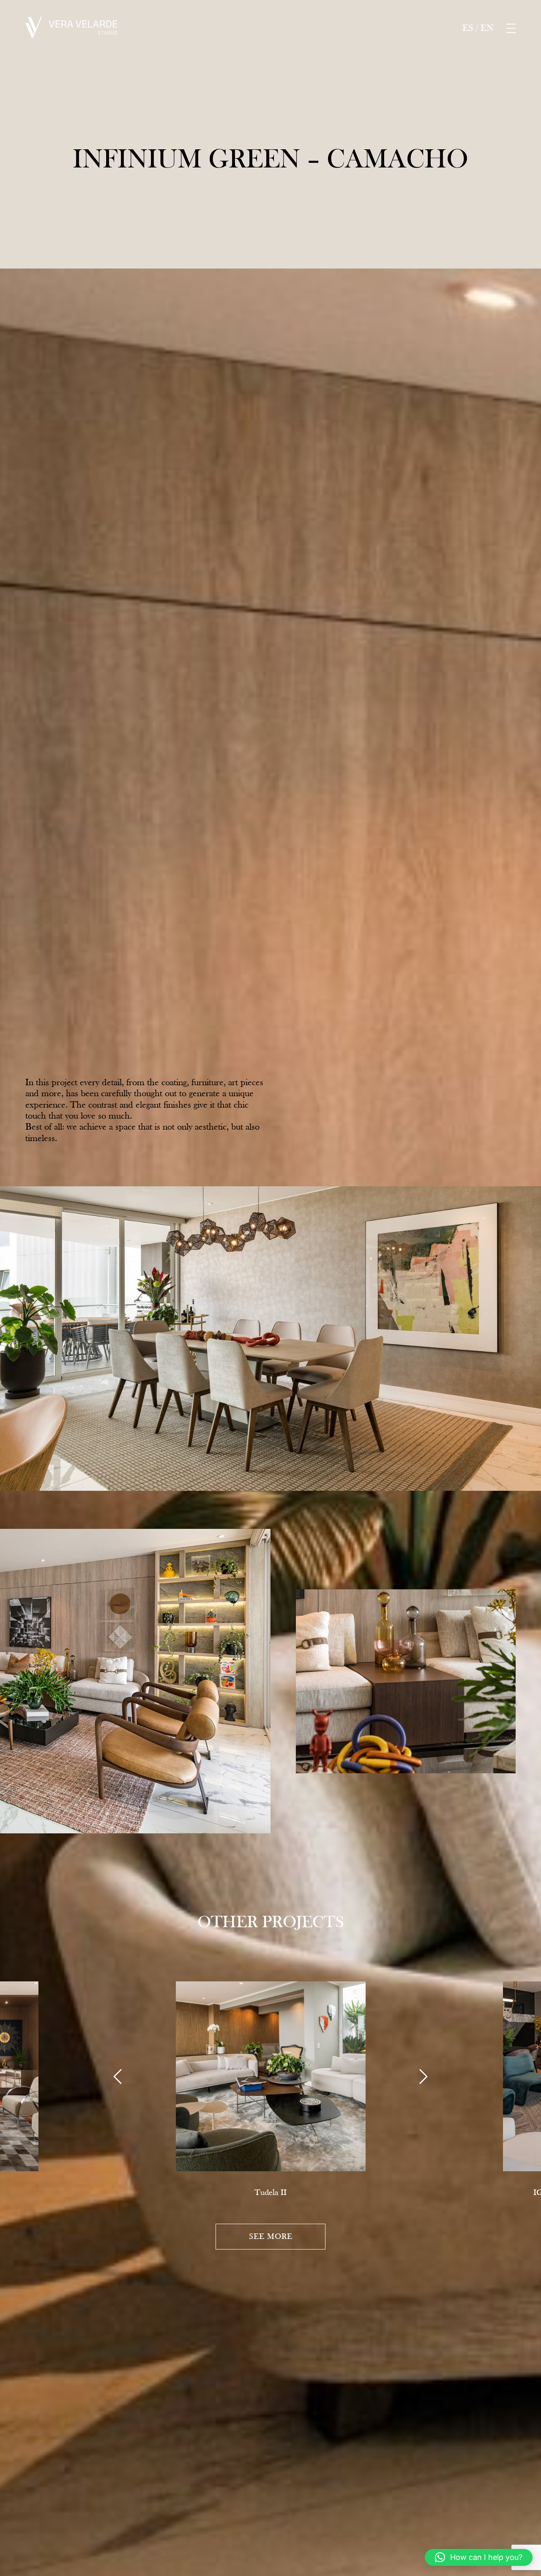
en (487, 28)
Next (424, 2077)
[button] (479, 2557)
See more (271, 2236)
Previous (117, 2077)
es (468, 28)
